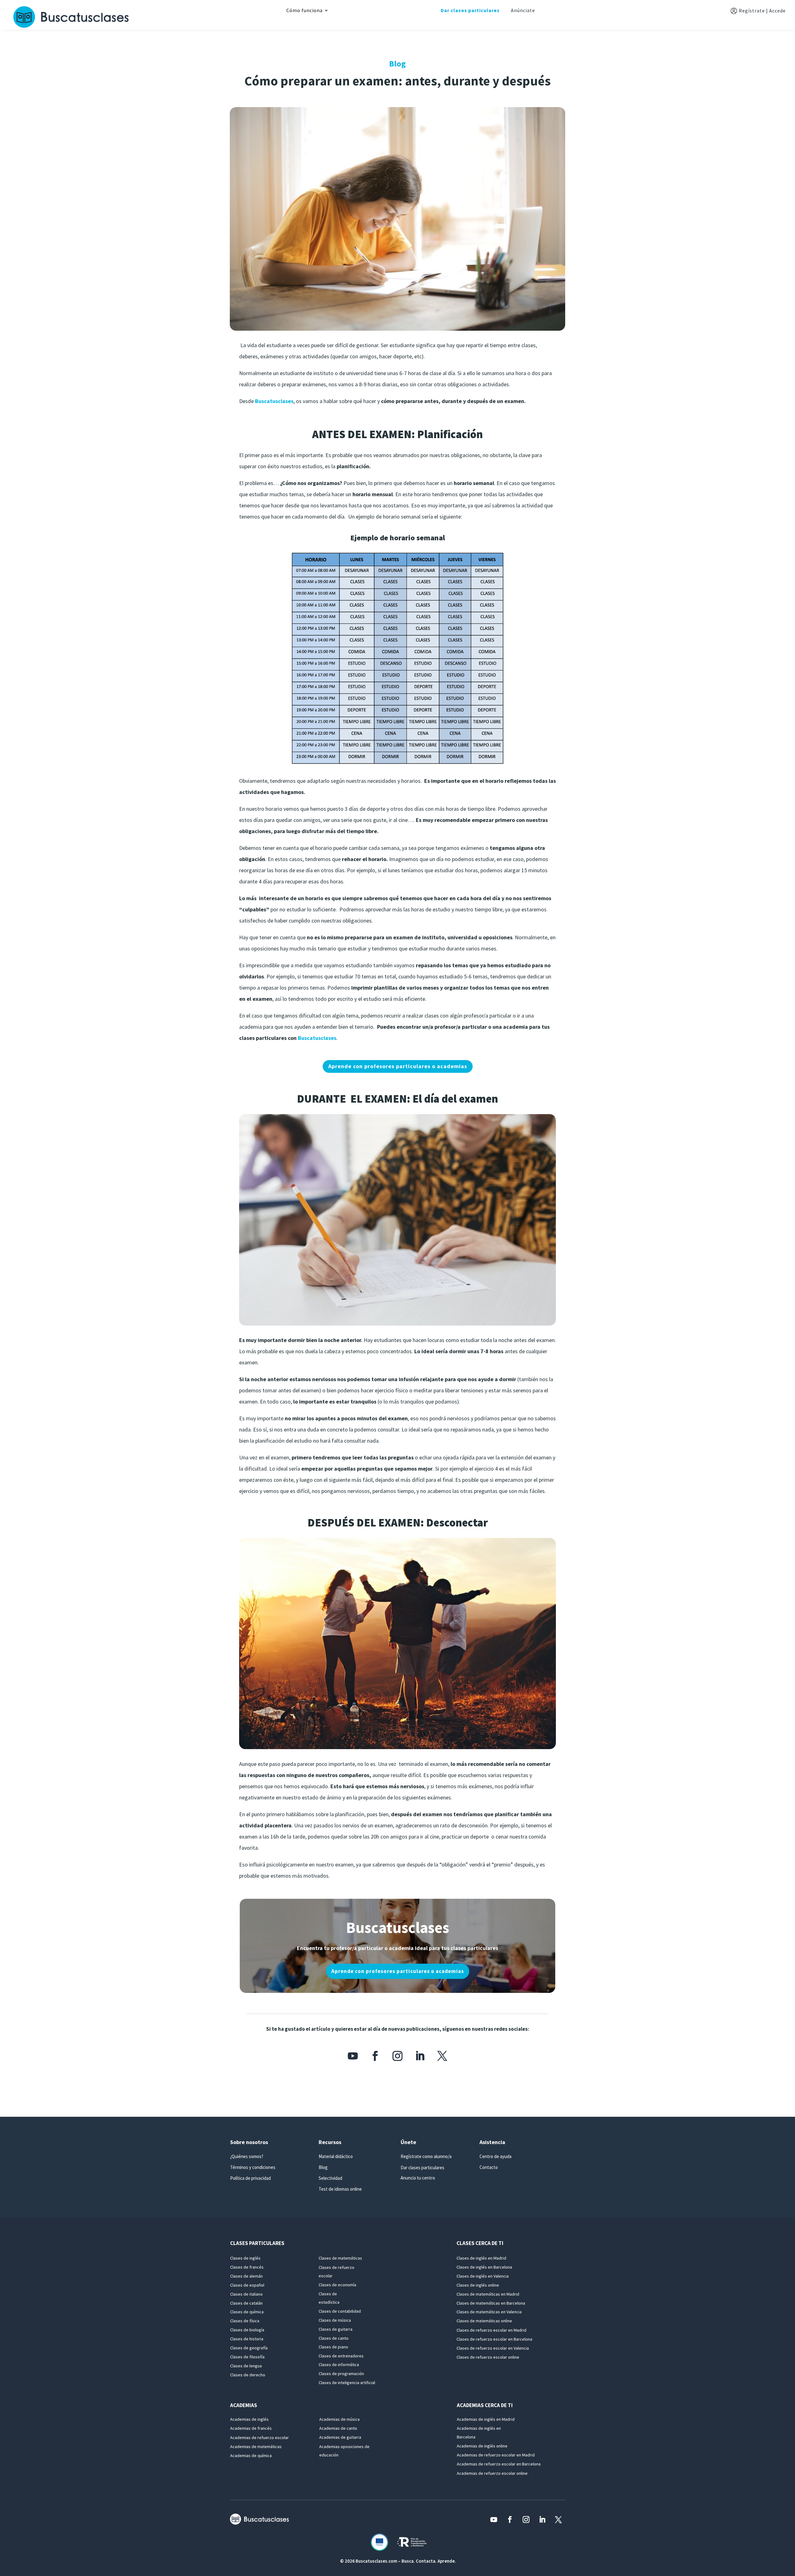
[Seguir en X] (442, 2056)
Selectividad (330, 2178)
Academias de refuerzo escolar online (492, 2473)
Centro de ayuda (495, 2156)
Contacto (489, 2167)
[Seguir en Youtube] (353, 2056)
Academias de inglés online (482, 2446)
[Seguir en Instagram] (397, 2056)
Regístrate (752, 11)
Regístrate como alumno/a (426, 2156)
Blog (323, 2167)
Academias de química (251, 2456)
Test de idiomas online (340, 2189)
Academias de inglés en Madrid (486, 2419)
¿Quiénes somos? (247, 2156)
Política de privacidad (250, 2178)
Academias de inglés (249, 2419)
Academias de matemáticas (256, 2447)
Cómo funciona (304, 11)
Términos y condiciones (253, 2167)
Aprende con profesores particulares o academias (398, 1066)
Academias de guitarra (340, 2437)
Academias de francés (251, 2428)
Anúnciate (523, 10)
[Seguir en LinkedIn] (420, 2056)
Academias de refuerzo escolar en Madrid (496, 2455)
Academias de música (339, 2419)
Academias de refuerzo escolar (259, 2438)
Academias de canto (338, 2428)
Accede (777, 11)
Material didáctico (336, 2156)
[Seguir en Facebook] (375, 2056)
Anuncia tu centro (418, 2178)
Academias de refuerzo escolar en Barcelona (499, 2464)
